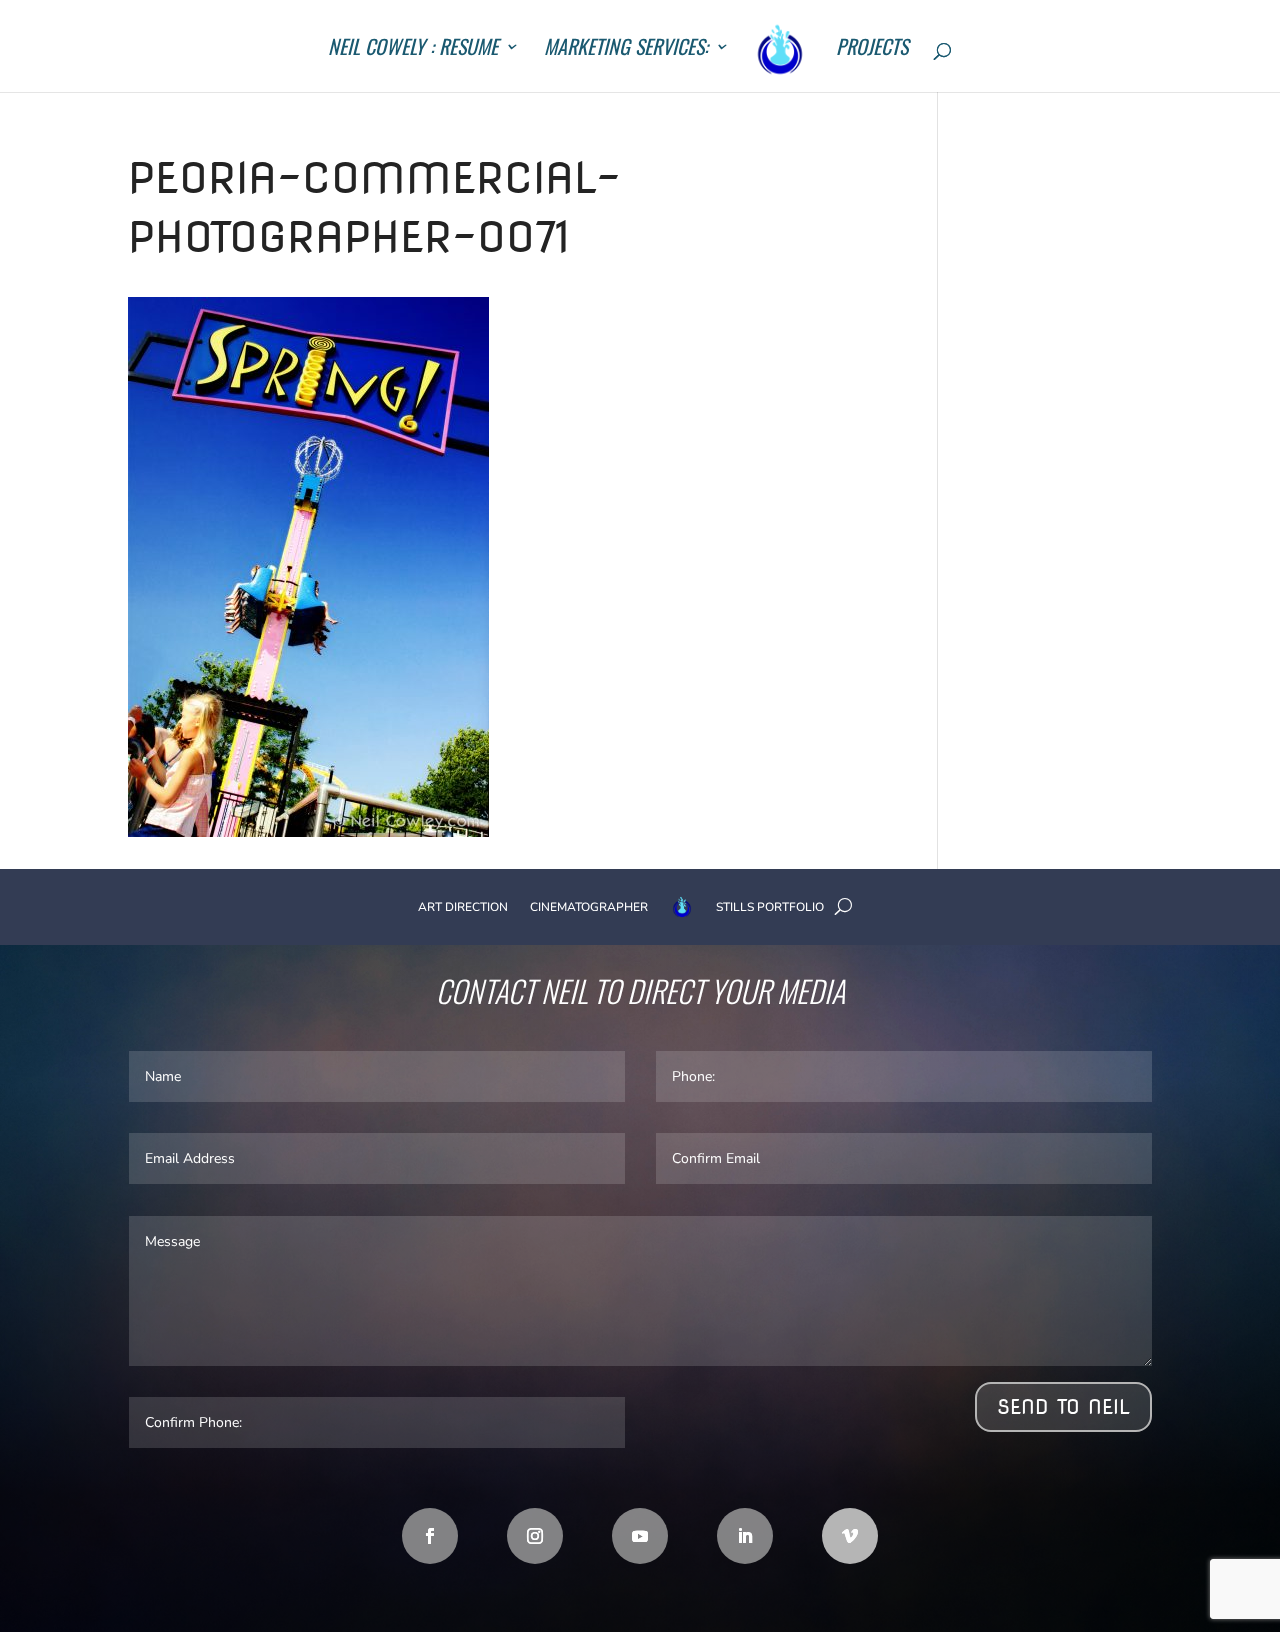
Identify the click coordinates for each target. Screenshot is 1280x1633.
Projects (872, 50)
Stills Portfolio (770, 907)
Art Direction (463, 907)
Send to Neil (1063, 1407)
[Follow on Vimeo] (850, 1536)
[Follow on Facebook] (430, 1536)
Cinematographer (589, 907)
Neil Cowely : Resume (413, 50)
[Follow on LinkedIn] (745, 1536)
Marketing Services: (626, 50)
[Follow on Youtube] (640, 1536)
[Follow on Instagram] (535, 1536)
